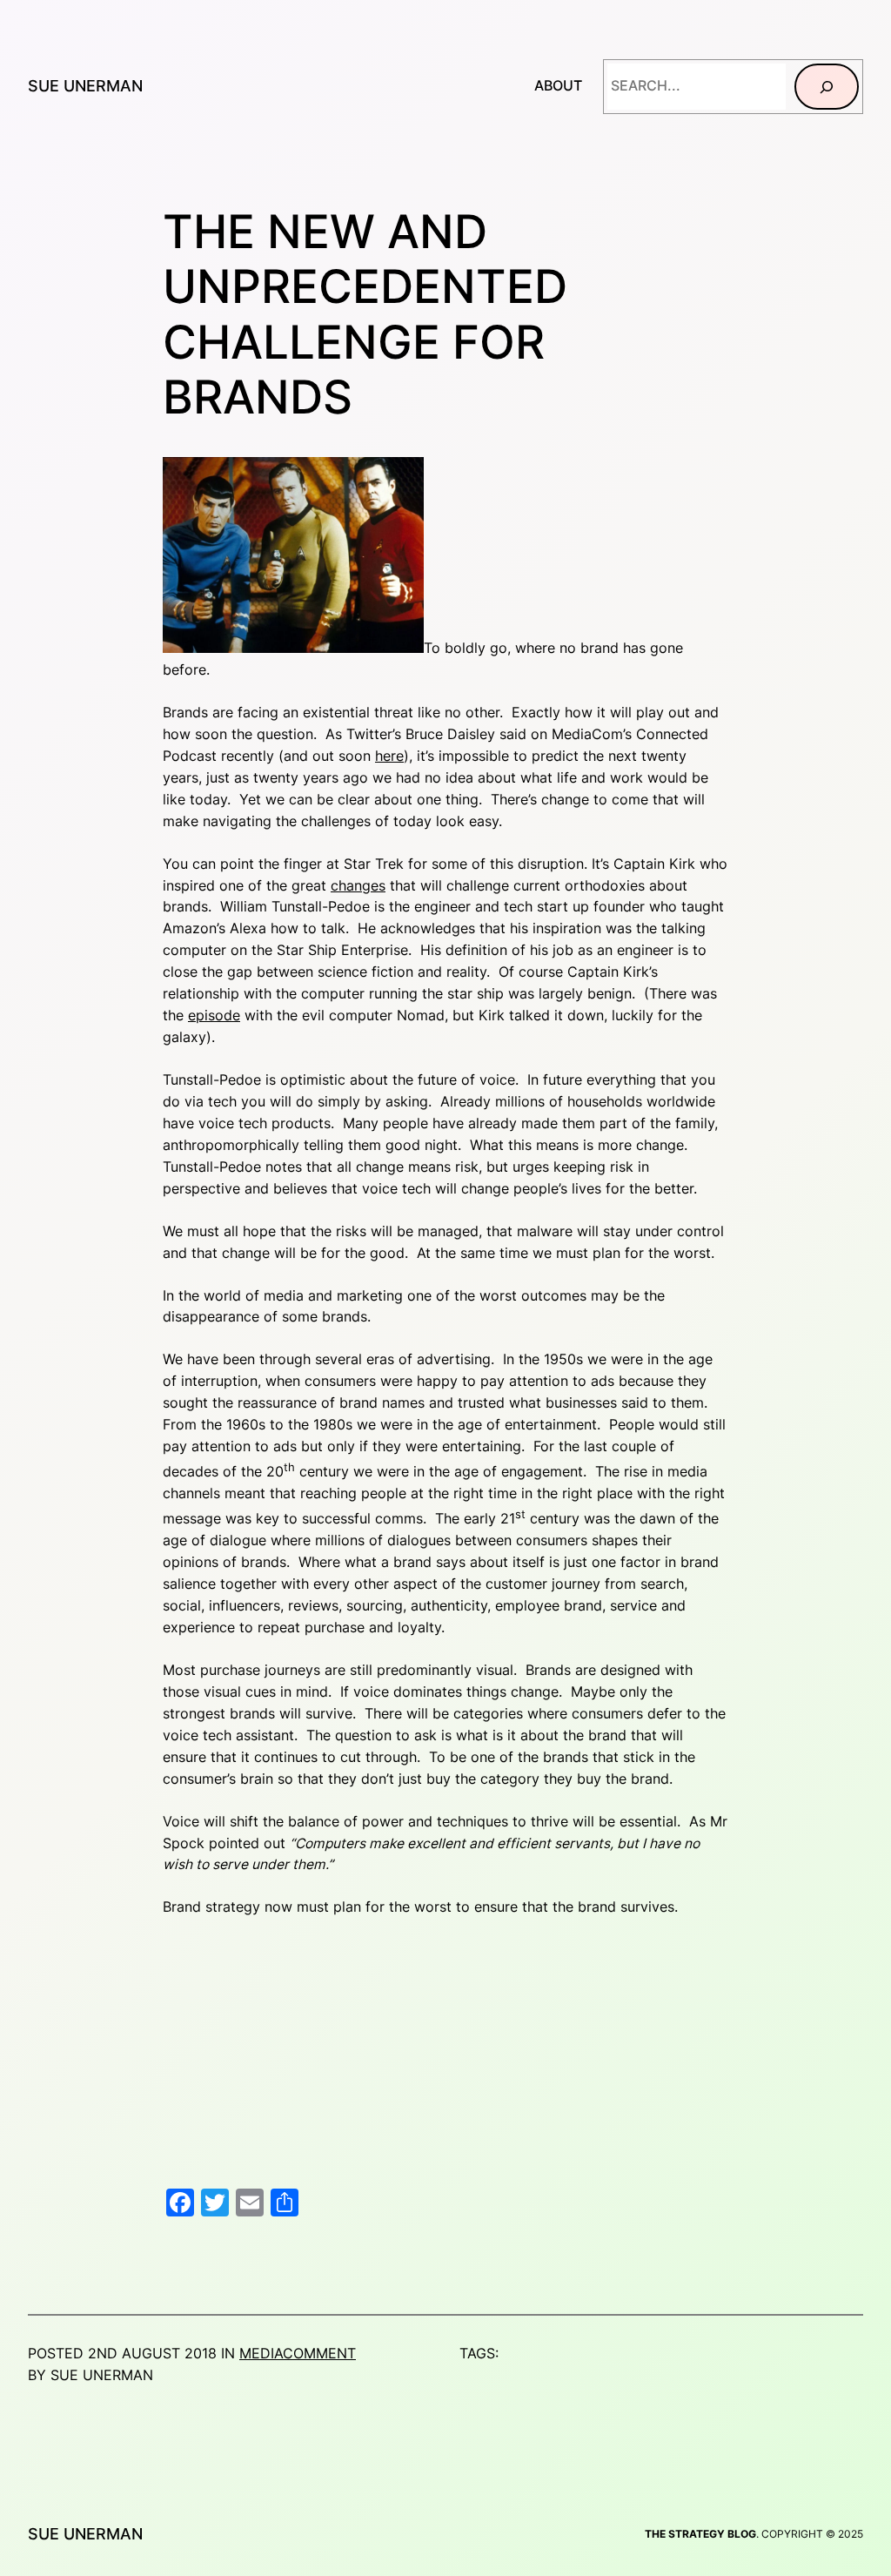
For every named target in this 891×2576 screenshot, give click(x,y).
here (389, 756)
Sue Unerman (85, 86)
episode (214, 1016)
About (558, 86)
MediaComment (298, 2354)
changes (358, 886)
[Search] (827, 87)
